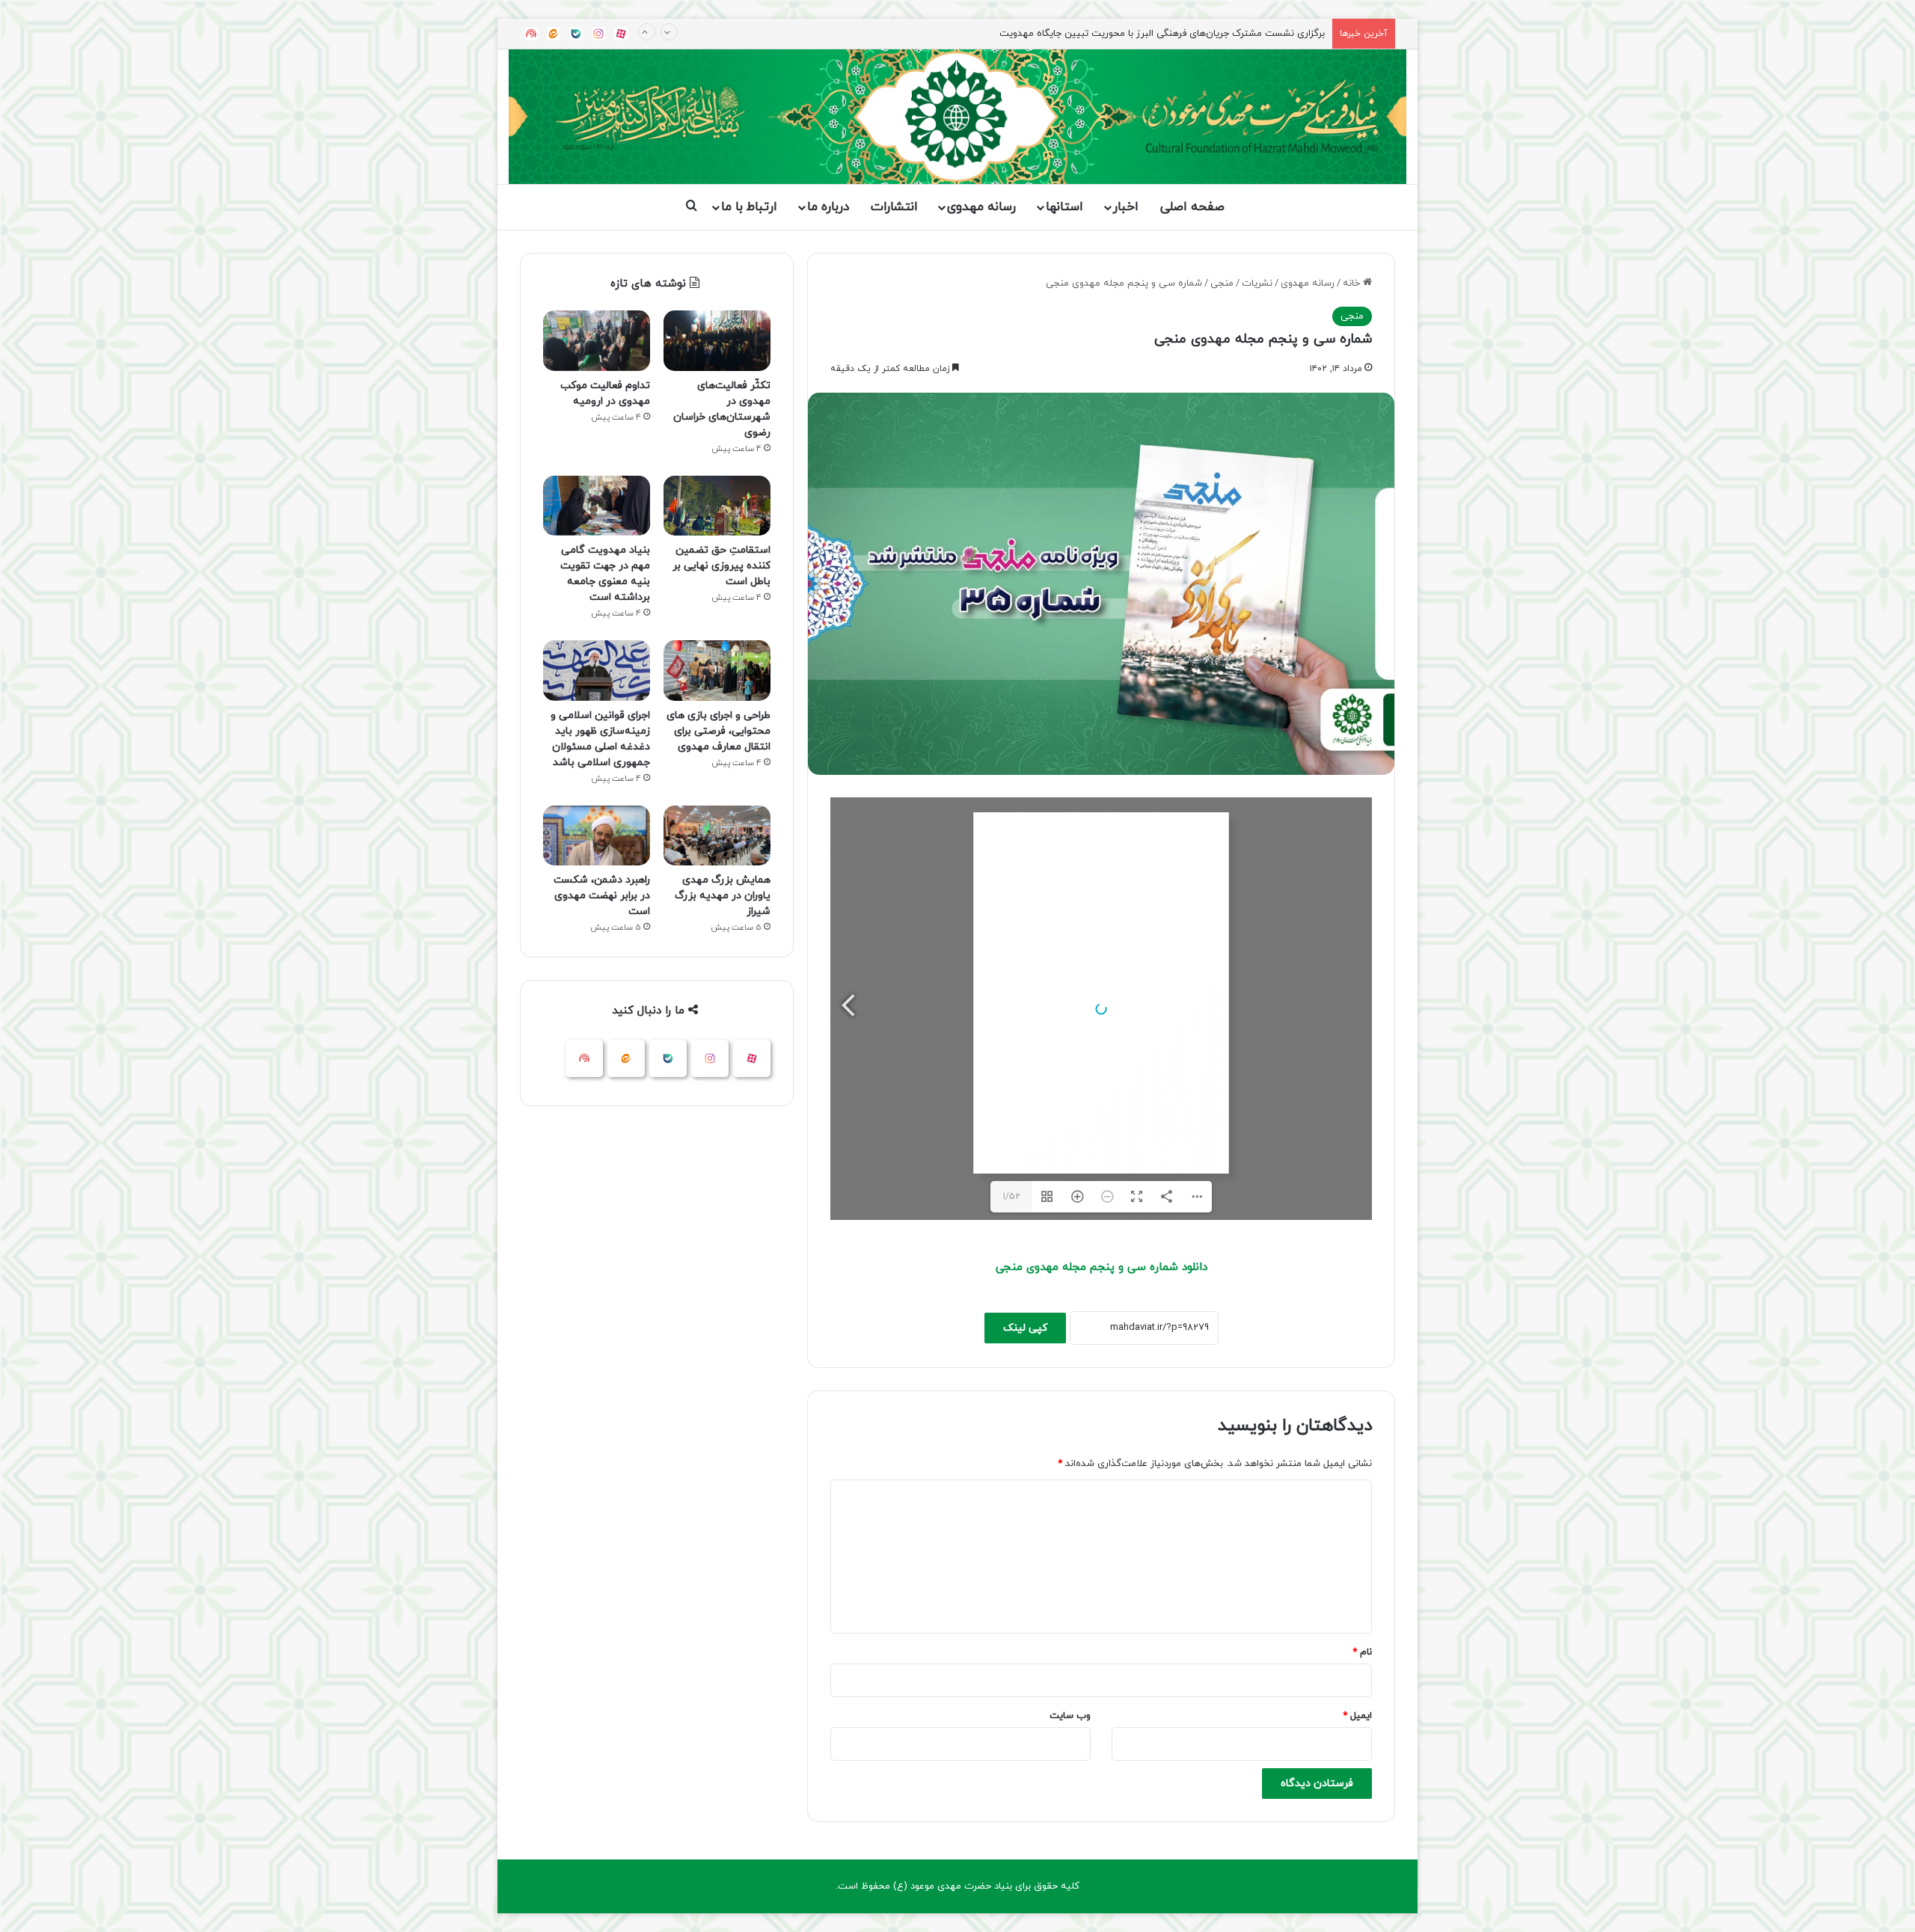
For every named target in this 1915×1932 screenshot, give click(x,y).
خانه (1353, 283)
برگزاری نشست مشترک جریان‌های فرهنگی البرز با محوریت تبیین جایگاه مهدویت (1162, 19)
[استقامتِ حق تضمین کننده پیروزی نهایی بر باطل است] (717, 506)
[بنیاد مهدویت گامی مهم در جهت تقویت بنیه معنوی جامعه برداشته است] (597, 506)
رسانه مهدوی (981, 207)
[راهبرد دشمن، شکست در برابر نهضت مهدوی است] (597, 836)
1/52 (1011, 1197)
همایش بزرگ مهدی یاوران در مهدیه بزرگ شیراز (723, 896)
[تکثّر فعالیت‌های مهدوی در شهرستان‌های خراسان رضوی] (717, 341)
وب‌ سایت (1070, 1716)
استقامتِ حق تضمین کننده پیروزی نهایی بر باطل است (721, 566)
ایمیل (1357, 1716)
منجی (1222, 283)
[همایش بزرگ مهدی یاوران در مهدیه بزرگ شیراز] (717, 836)
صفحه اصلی (1192, 207)
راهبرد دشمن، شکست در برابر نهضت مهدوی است (602, 896)
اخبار (1126, 207)
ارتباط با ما (749, 207)
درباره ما (828, 207)
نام (1362, 1652)
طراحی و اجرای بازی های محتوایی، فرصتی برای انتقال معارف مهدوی (718, 731)
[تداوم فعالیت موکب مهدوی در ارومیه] (597, 341)
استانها (1064, 207)
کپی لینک (1025, 1328)
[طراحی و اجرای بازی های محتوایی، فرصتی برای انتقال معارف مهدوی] (717, 671)
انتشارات (894, 207)
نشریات (1257, 283)
